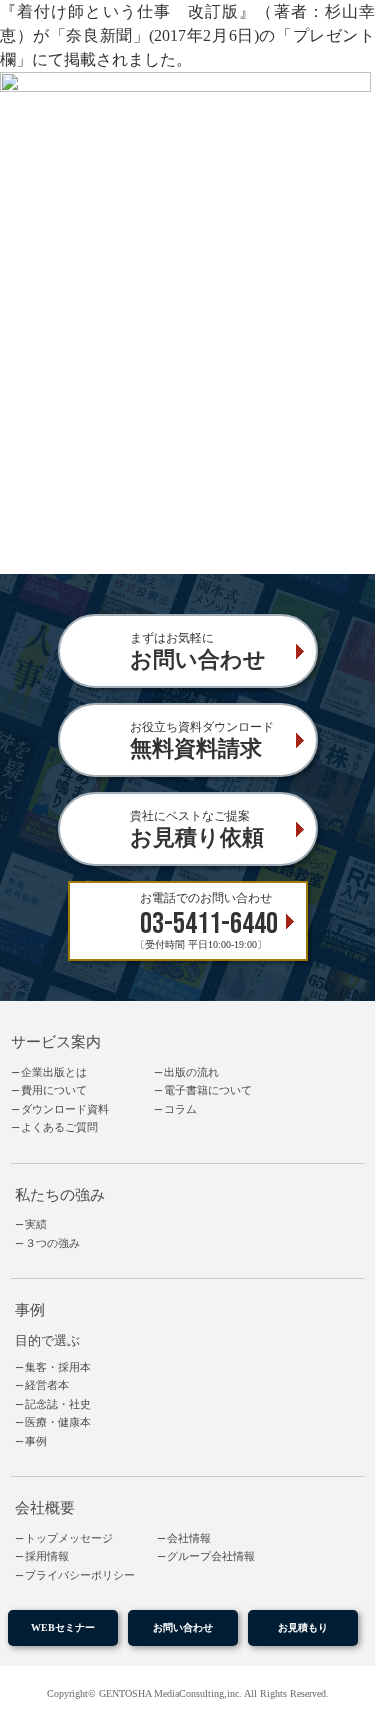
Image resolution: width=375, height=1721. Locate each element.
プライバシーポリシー (80, 1575)
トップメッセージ (69, 1538)
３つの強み (52, 1243)
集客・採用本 (58, 1367)
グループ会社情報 (211, 1556)
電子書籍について (208, 1090)
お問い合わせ (183, 1627)
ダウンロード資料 (65, 1109)
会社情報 (189, 1538)
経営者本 (47, 1385)
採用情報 (47, 1556)
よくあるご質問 (59, 1127)
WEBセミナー (63, 1627)
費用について (54, 1090)
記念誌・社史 (58, 1404)
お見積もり (303, 1627)
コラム (180, 1109)
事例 (36, 1441)
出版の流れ (191, 1072)
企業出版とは (54, 1072)
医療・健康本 (58, 1422)
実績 (36, 1224)
